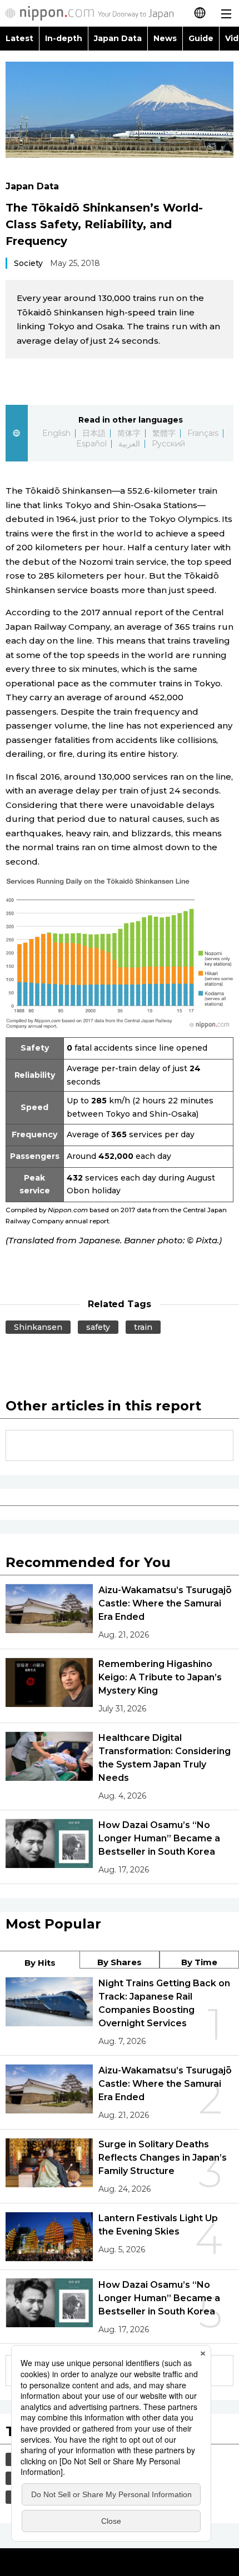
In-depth (64, 38)
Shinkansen (38, 1327)
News (165, 38)
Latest (19, 38)
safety (98, 1327)
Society (28, 263)
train (143, 1327)
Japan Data (118, 38)
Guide (201, 38)
